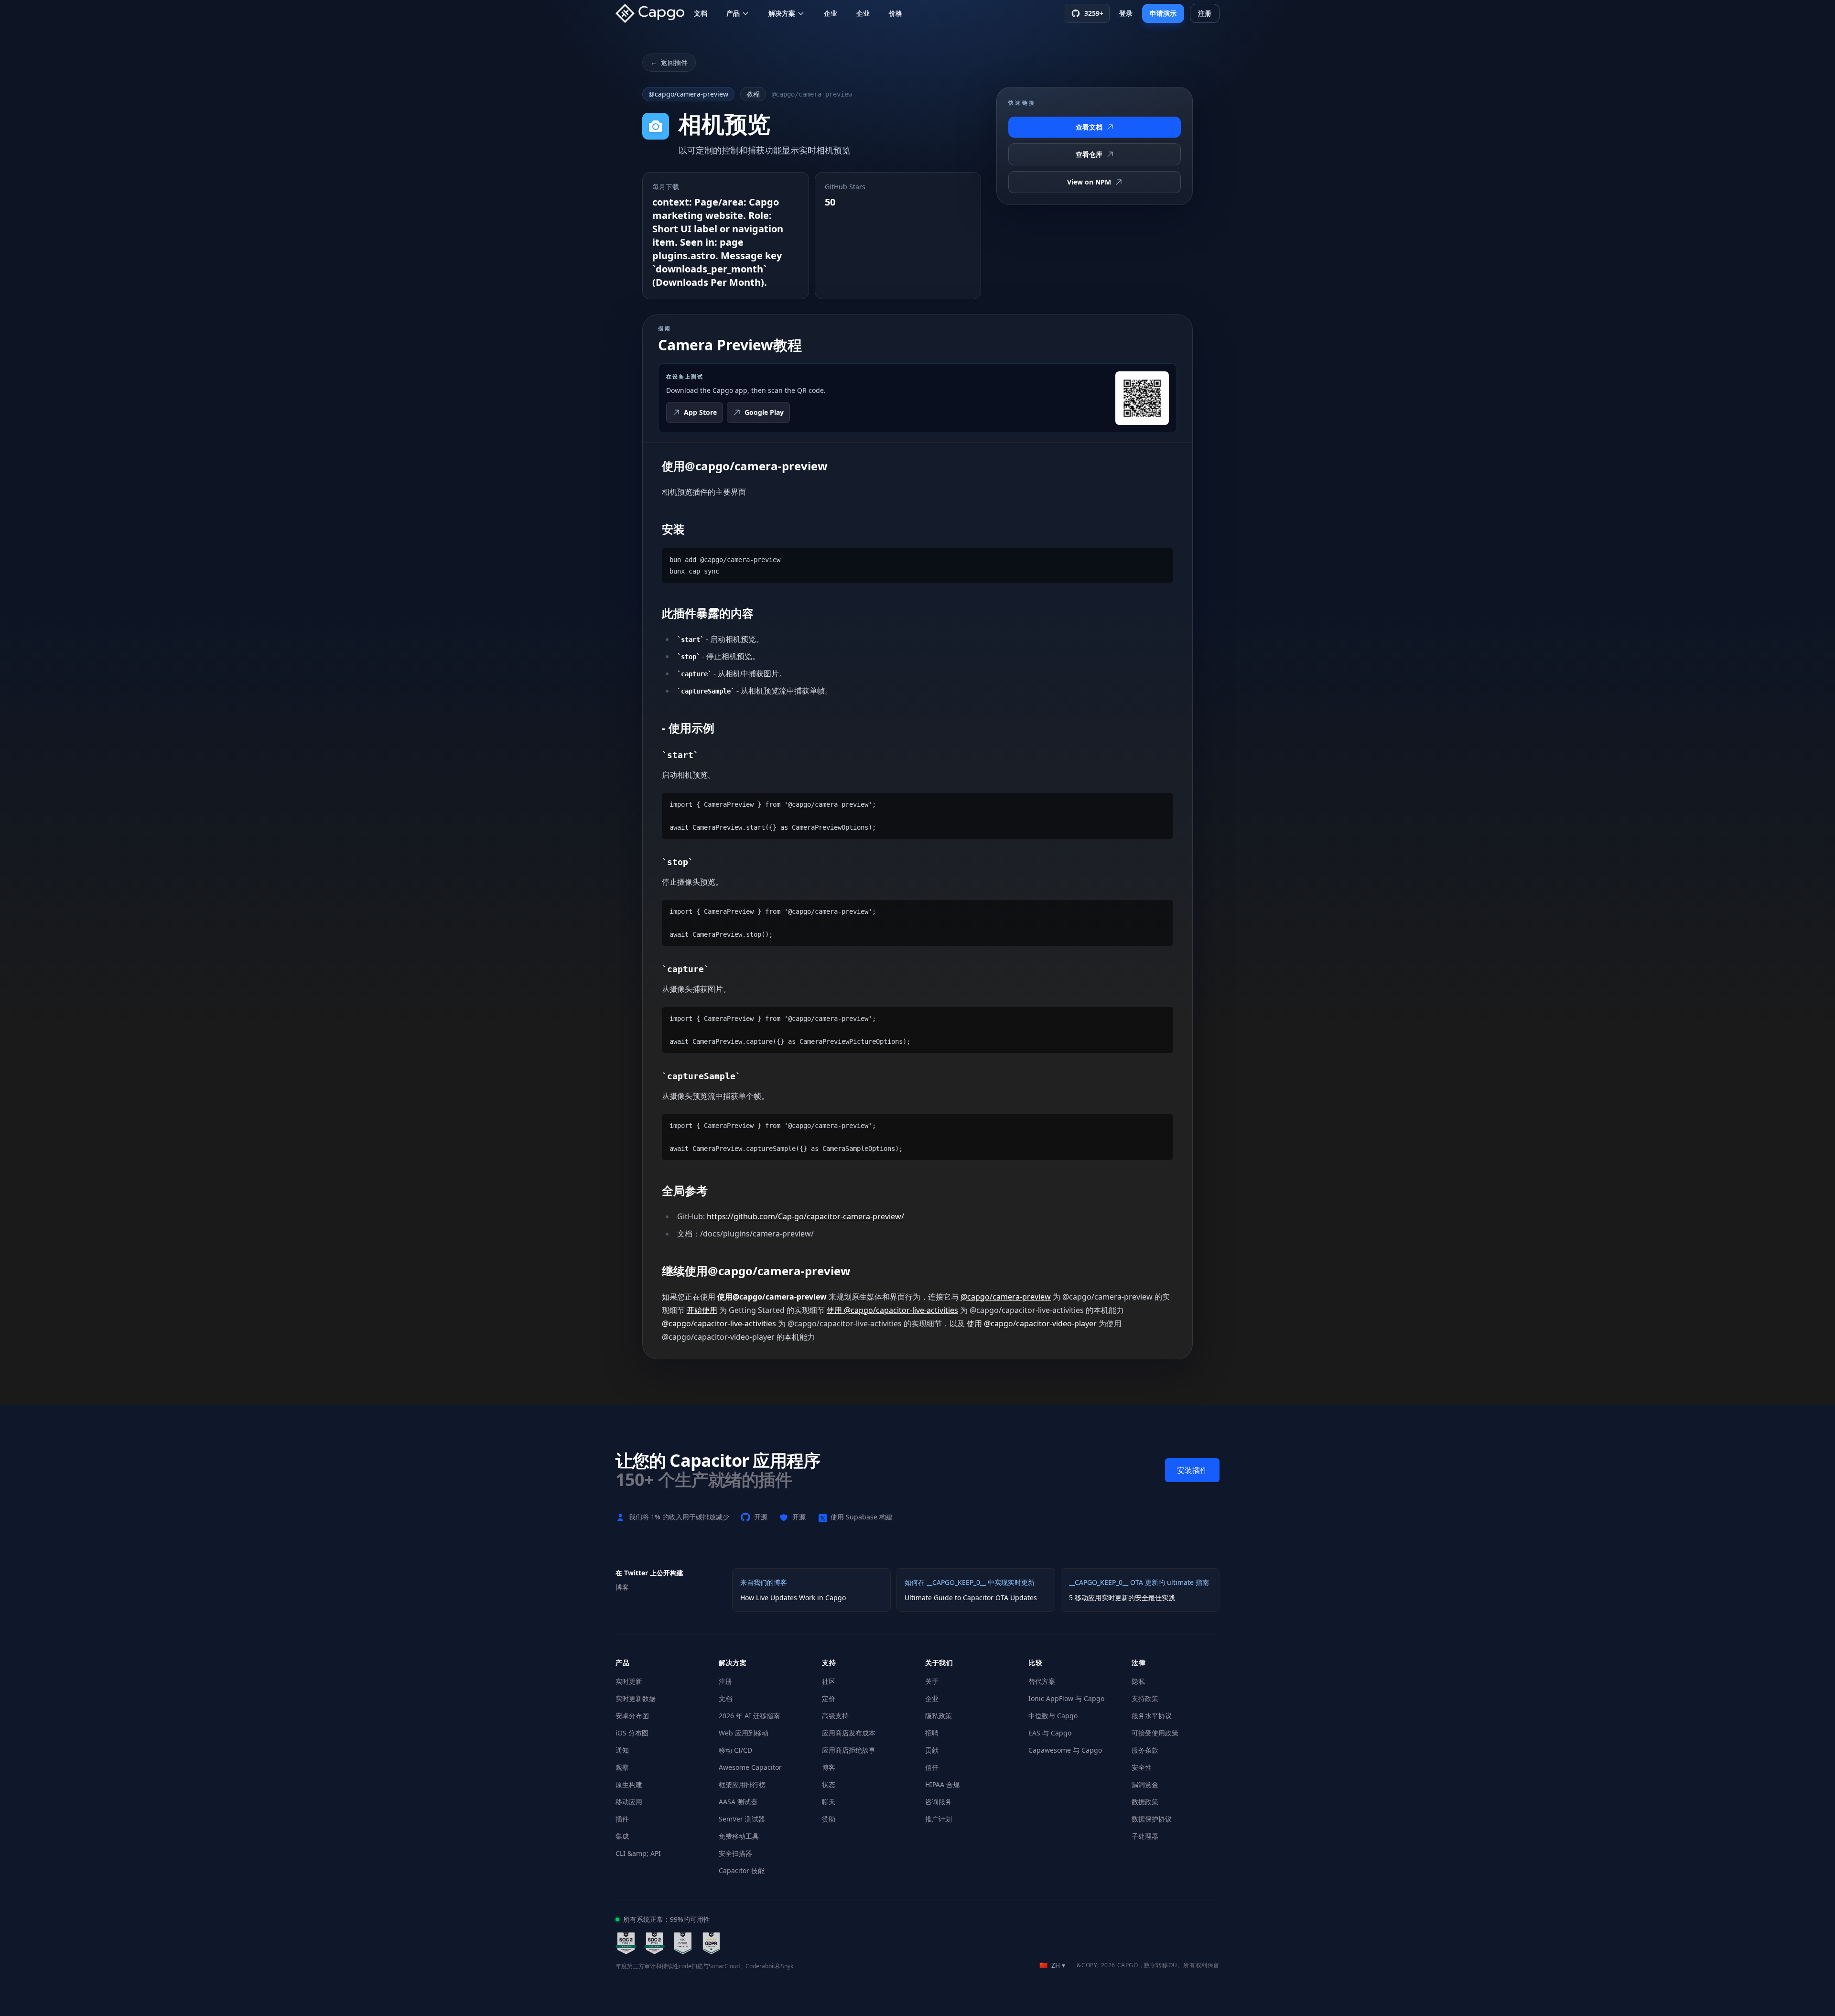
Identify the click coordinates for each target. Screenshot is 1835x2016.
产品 (733, 13)
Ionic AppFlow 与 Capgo (1066, 1698)
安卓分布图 (632, 1716)
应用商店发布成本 (849, 1733)
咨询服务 (939, 1802)
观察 (622, 1767)
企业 (831, 13)
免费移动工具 (739, 1836)
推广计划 (939, 1819)
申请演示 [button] (1163, 13)
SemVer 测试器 (742, 1819)
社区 (829, 1681)
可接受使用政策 (1155, 1733)
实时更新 (629, 1681)
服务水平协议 (1152, 1716)
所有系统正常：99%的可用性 (667, 1919)
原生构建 (629, 1784)
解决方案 (782, 13)
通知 (622, 1750)
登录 (1126, 13)
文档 (701, 13)
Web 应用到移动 (744, 1733)
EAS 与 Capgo (1050, 1733)
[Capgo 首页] (653, 13)
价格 (896, 13)
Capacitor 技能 (742, 1870)
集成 (622, 1836)
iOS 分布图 (632, 1733)
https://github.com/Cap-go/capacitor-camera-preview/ (805, 1216)
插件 (622, 1819)
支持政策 (1145, 1698)
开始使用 (702, 1310)
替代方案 (1042, 1681)
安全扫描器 (735, 1853)
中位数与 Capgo (1053, 1716)
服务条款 (1145, 1750)
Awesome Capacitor (750, 1767)
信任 (932, 1767)
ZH (1052, 1965)
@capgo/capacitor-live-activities (719, 1323)
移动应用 (629, 1802)
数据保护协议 (1152, 1819)
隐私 (1138, 1681)
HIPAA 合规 (942, 1784)
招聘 (932, 1733)
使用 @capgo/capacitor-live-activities (892, 1310)
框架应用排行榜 (742, 1784)
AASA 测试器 (738, 1802)
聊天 (829, 1802)
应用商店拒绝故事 (849, 1750)
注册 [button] (1205, 13)
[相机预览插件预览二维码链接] (1142, 398)
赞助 (829, 1819)
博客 (829, 1767)
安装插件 (1192, 1470)
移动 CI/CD (735, 1750)
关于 (932, 1681)
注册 (725, 1681)
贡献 (932, 1750)
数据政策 (1145, 1802)
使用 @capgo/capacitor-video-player (1032, 1323)
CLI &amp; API (638, 1853)
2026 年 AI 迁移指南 (749, 1716)
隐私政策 (939, 1716)
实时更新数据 (636, 1698)
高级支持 (835, 1716)
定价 (829, 1698)
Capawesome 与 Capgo (1065, 1750)
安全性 (1142, 1767)
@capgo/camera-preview (688, 94)
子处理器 (1145, 1836)
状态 (829, 1784)
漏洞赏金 (1145, 1784)
